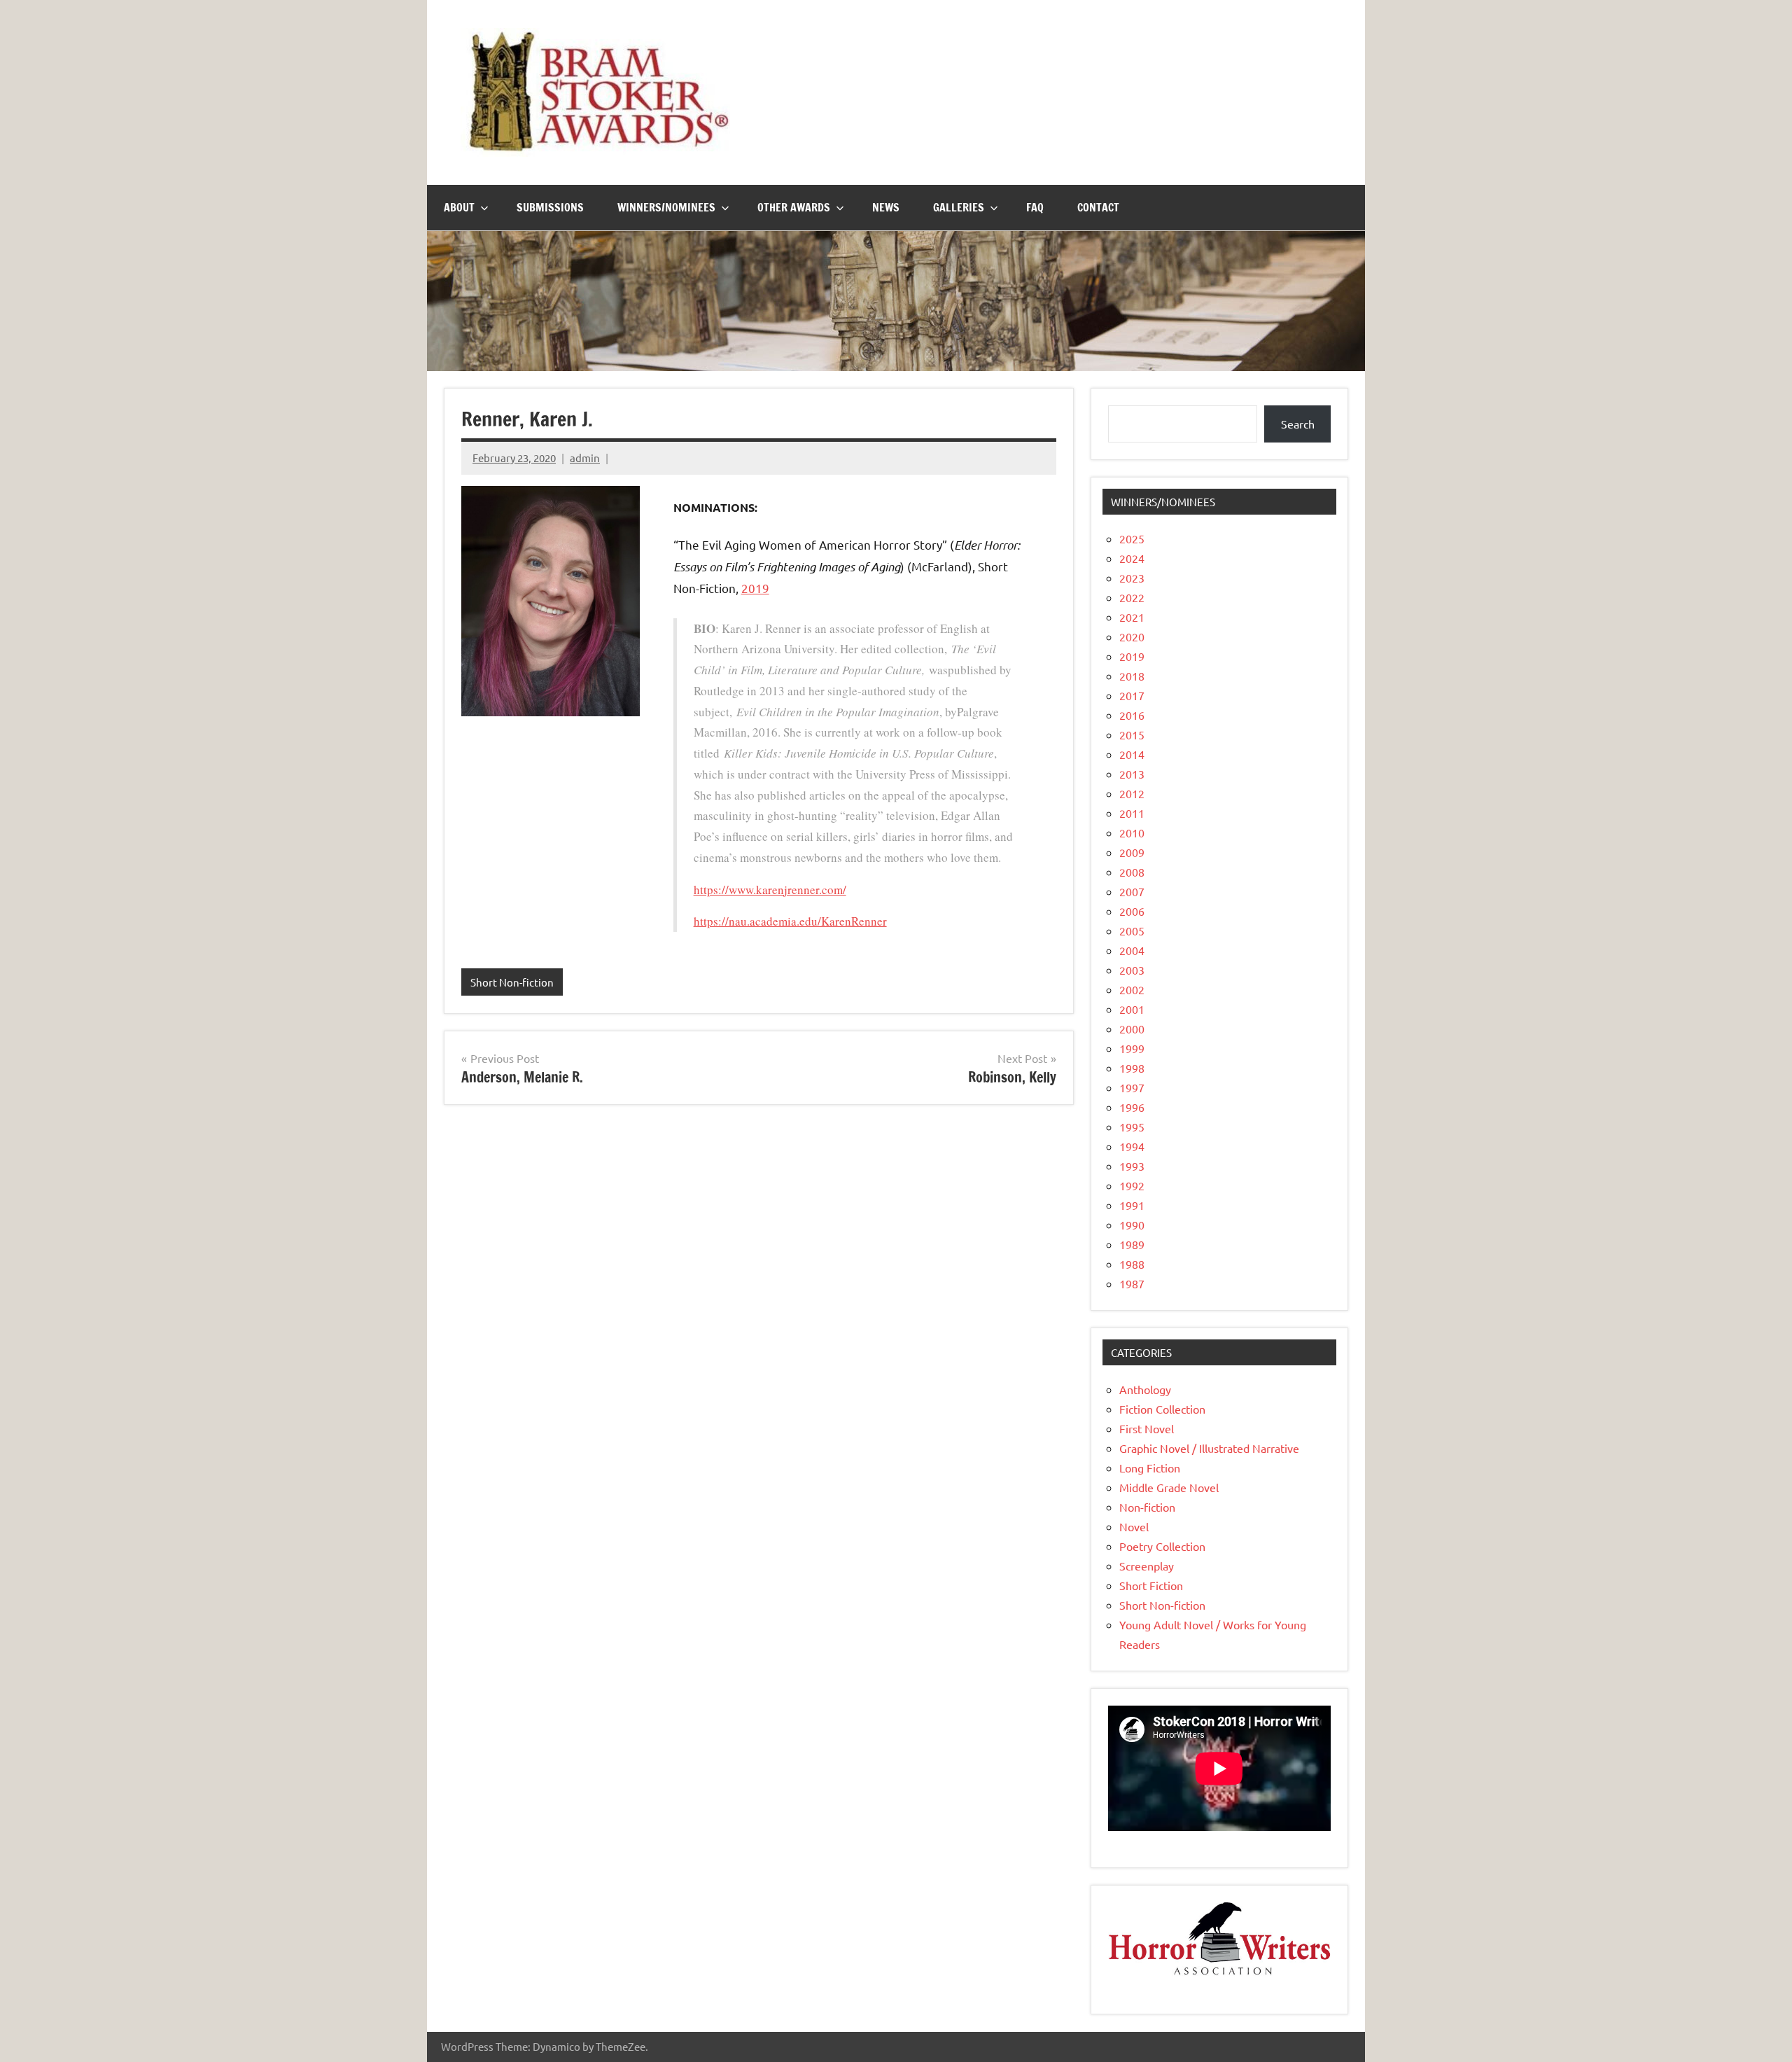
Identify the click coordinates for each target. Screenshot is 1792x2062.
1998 (1132, 1068)
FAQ (1035, 207)
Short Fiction (1151, 1585)
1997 (1132, 1087)
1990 (1132, 1225)
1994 (1132, 1146)
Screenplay (1147, 1566)
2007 (1132, 891)
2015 (1132, 734)
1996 (1132, 1107)
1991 (1132, 1205)
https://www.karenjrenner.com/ (770, 890)
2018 (1132, 676)
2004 (1132, 950)
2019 (755, 588)
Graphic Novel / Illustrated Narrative (1209, 1448)
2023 (1132, 578)
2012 (1132, 793)
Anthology (1145, 1389)
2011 (1132, 813)
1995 (1132, 1127)
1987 (1132, 1283)
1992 (1132, 1185)
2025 (1132, 538)
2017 (1132, 695)
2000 (1132, 1029)
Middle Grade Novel (1169, 1487)
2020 (1132, 636)
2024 (1132, 558)
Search (1298, 424)
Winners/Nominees (666, 207)
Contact (1098, 207)
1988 (1132, 1264)
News (886, 207)
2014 (1132, 754)
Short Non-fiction (512, 982)
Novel (1134, 1526)
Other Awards (794, 207)
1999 (1132, 1048)
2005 (1132, 931)
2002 (1132, 989)
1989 (1132, 1244)
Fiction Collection (1162, 1409)
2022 (1132, 597)
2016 (1132, 715)
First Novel (1147, 1428)
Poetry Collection (1162, 1546)
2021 (1132, 617)
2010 (1132, 833)
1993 (1132, 1166)
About (459, 207)
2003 (1132, 970)
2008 (1132, 872)
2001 (1132, 1009)
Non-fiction (1147, 1507)
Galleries (959, 207)
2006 (1132, 911)
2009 (1132, 852)
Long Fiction (1150, 1468)
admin (585, 458)
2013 (1132, 774)
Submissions (550, 207)
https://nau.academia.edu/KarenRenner (790, 921)
